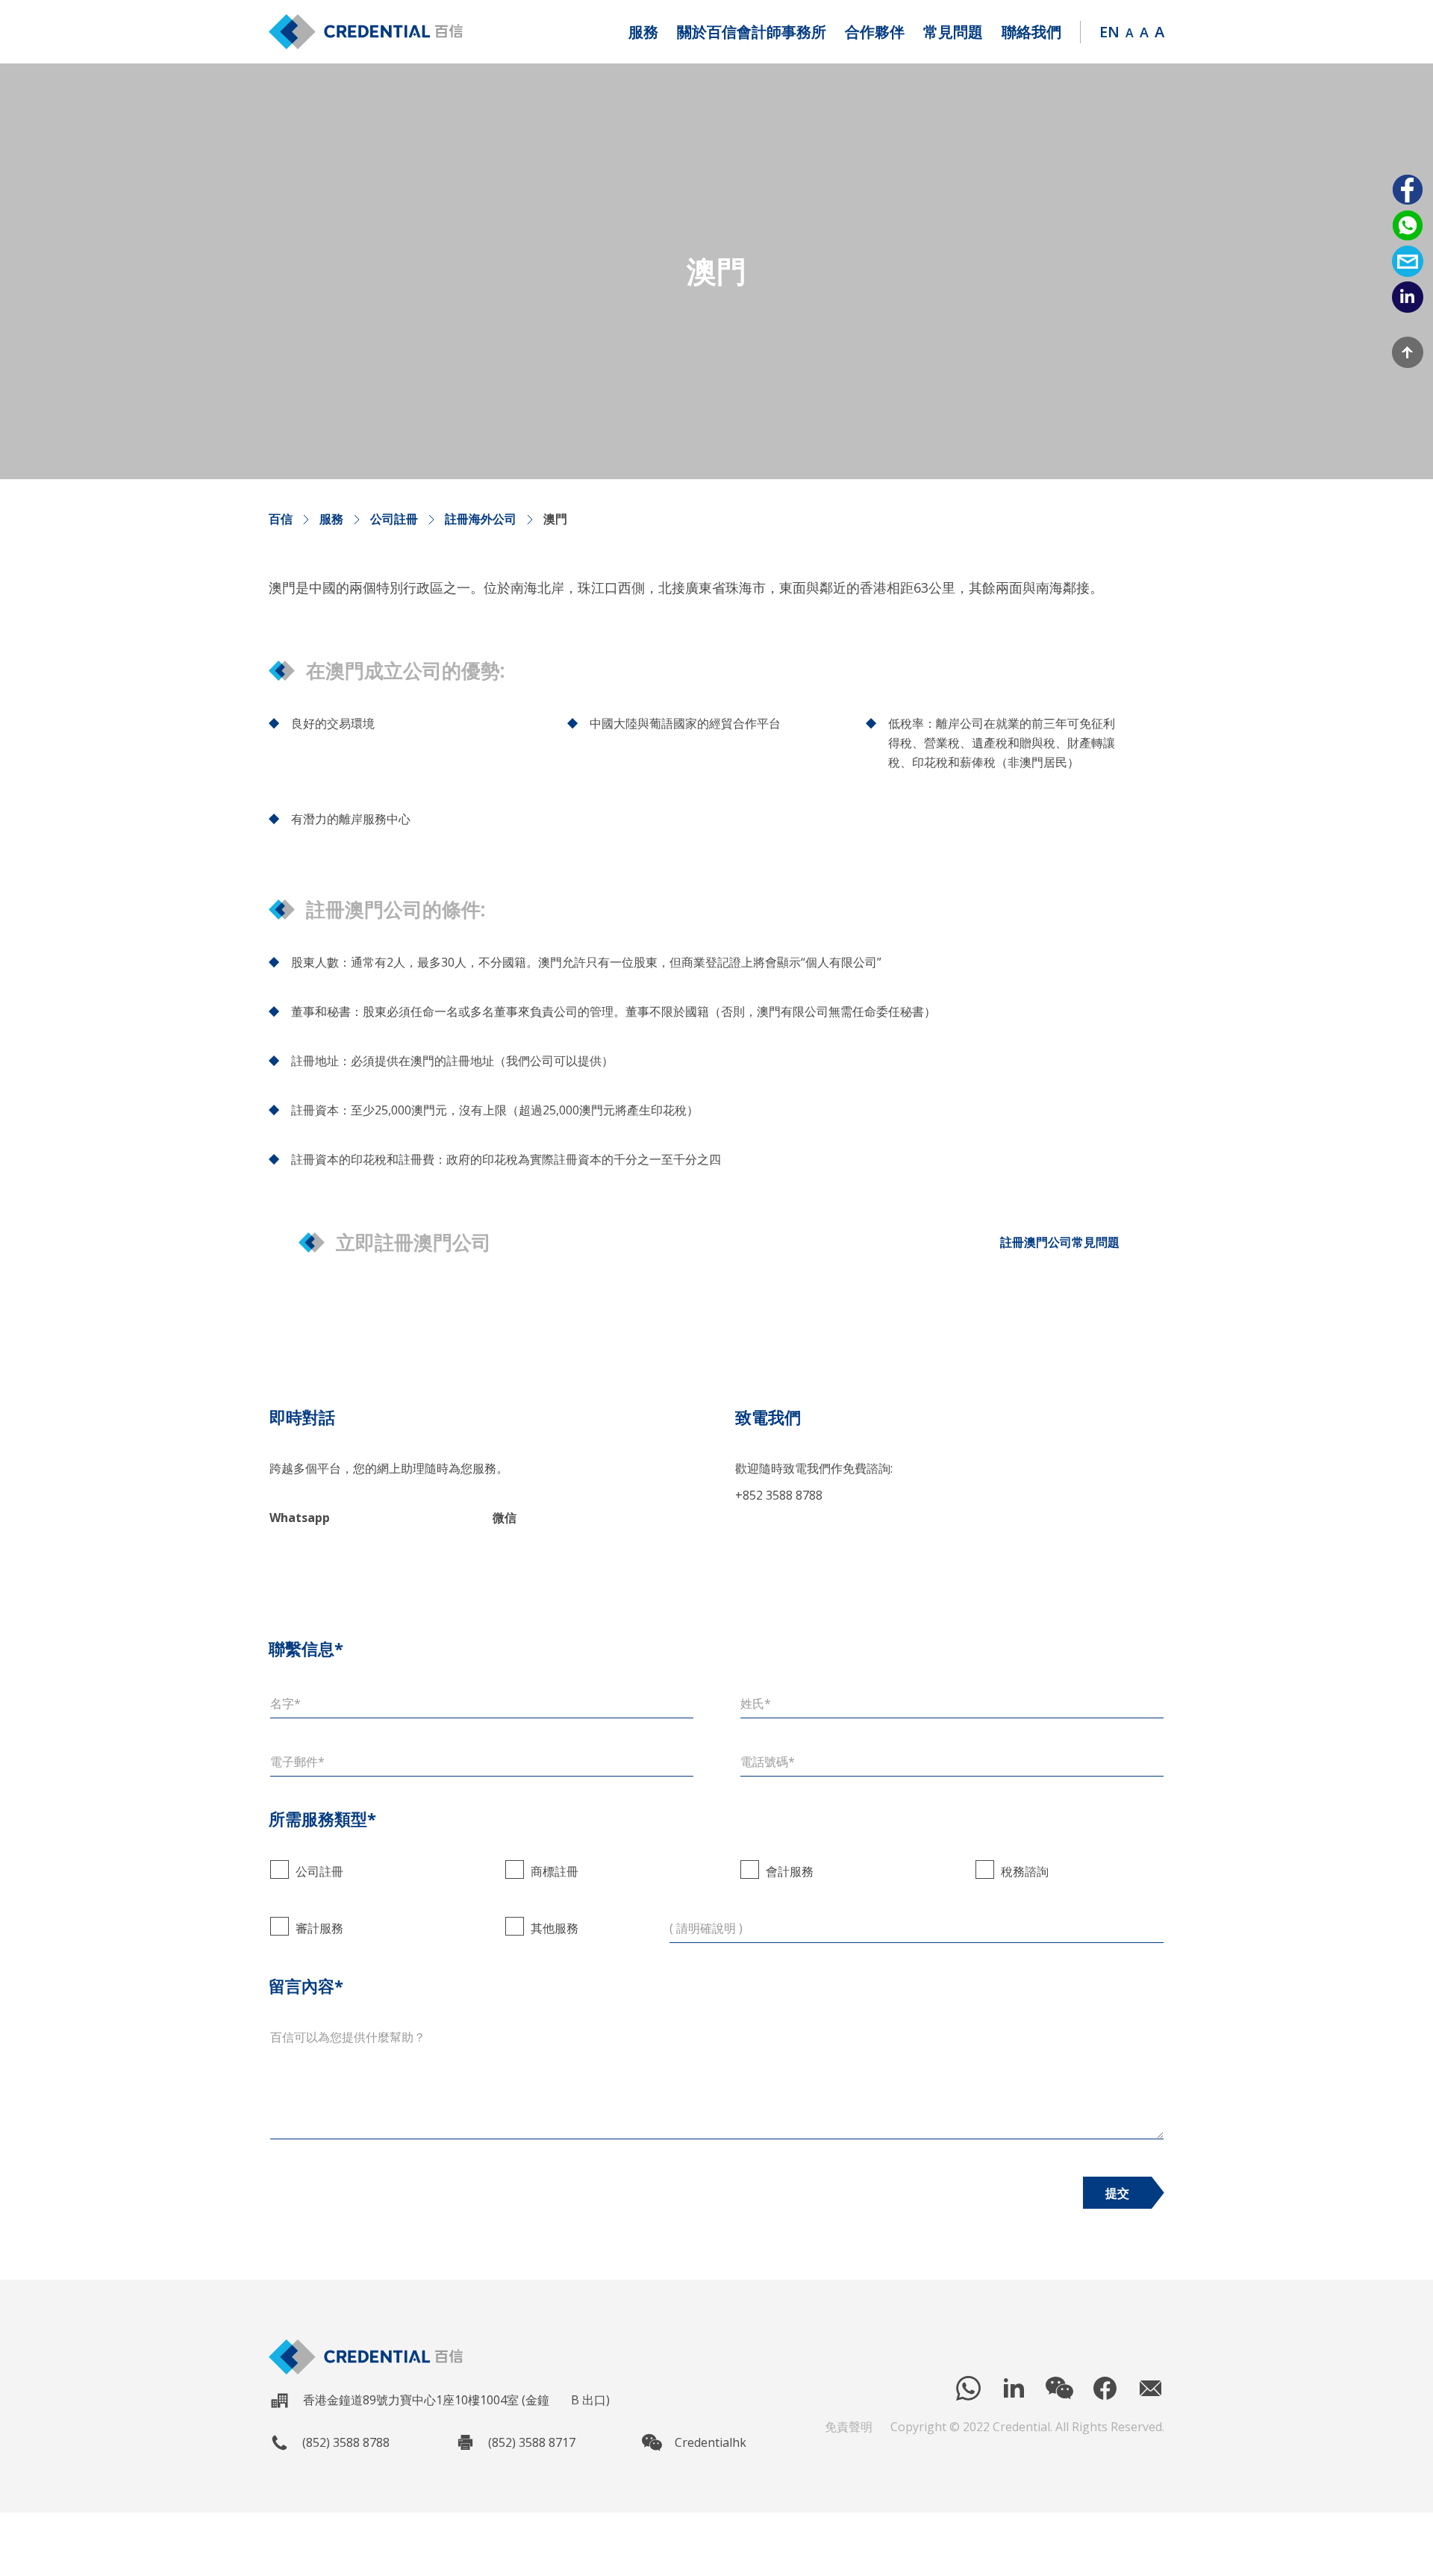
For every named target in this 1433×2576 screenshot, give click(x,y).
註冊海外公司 (481, 519)
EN (1109, 32)
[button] (643, 32)
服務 (331, 519)
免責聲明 (849, 2427)
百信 (281, 519)
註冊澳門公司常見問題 (1060, 1242)
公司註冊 (394, 519)
